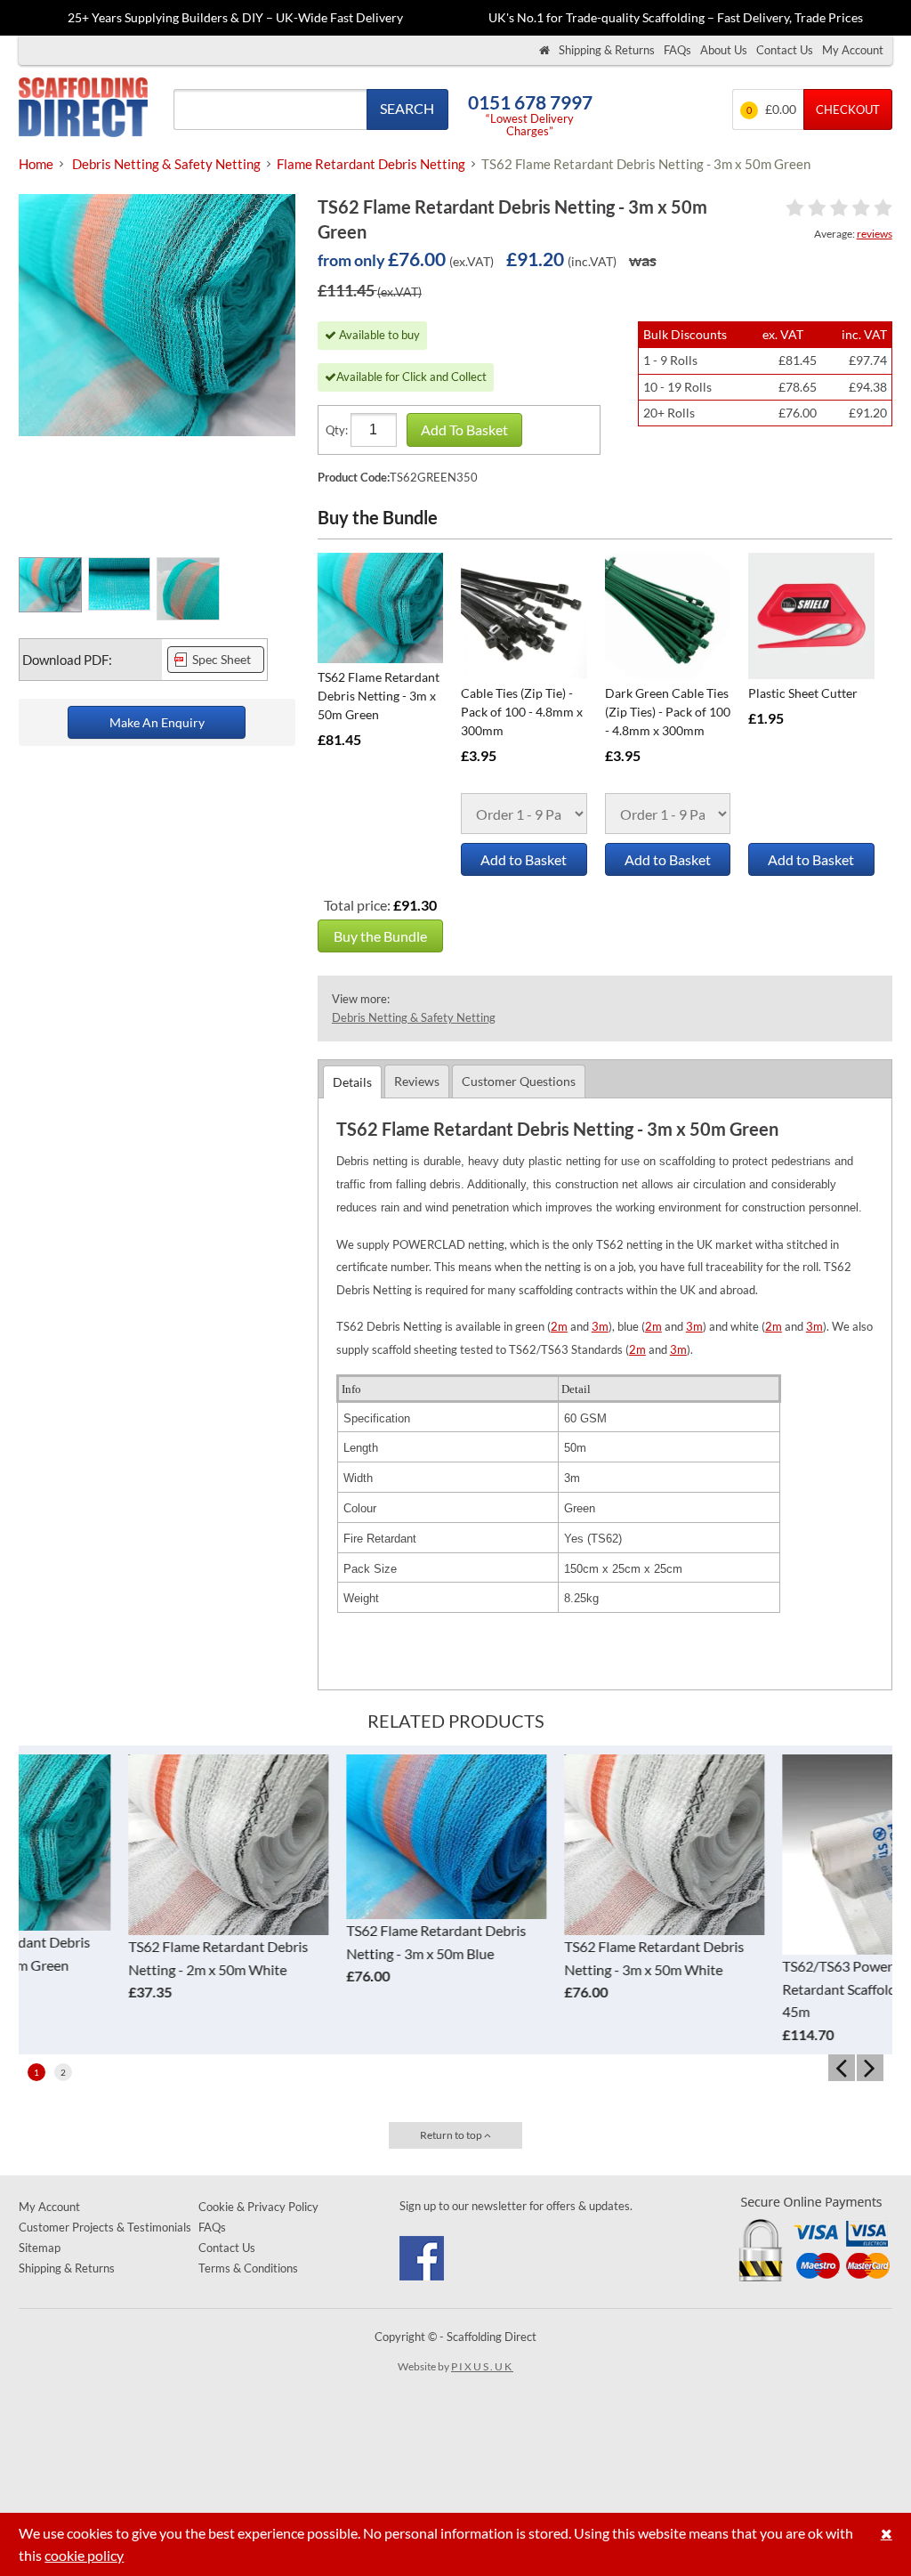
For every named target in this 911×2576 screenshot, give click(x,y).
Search (407, 108)
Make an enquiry (157, 722)
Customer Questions (519, 1081)
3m (600, 1326)
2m (559, 1326)
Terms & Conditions (248, 2268)
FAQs (677, 50)
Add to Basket (524, 859)
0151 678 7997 (530, 102)
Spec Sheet (222, 660)
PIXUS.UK (482, 2366)
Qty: (337, 430)
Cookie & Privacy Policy (258, 2207)
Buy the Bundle (380, 936)
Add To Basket (464, 429)
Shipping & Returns (607, 50)
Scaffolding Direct (83, 109)
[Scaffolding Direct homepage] (544, 50)
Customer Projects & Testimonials (105, 2227)
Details (352, 1082)
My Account (853, 50)
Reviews (417, 1081)
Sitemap (40, 2248)
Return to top (452, 2135)
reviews (875, 234)
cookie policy (84, 2555)
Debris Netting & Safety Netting (414, 1017)
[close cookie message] (887, 2534)
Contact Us (785, 50)
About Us (724, 50)
